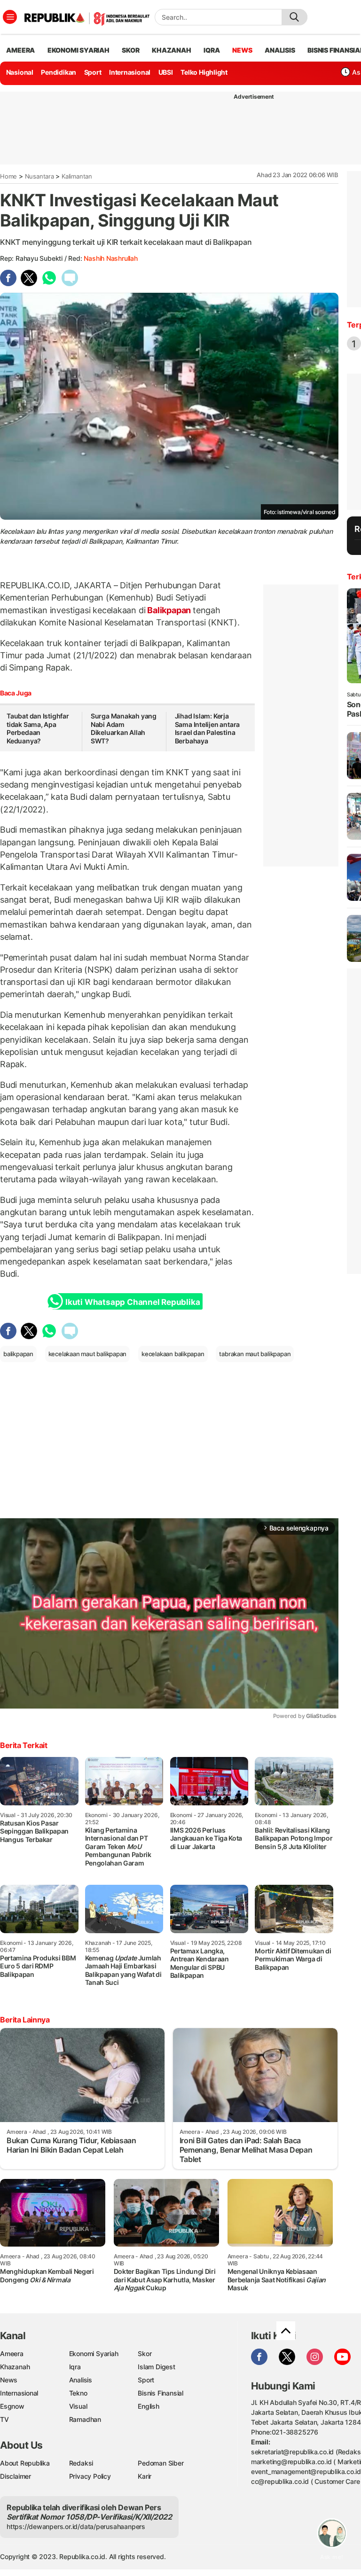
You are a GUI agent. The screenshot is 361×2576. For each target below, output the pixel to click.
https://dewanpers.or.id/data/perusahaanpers (76, 2526)
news (242, 50)
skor (130, 50)
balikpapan (18, 1354)
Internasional (130, 72)
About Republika (25, 2463)
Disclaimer (16, 2476)
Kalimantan (77, 176)
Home (8, 176)
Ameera (12, 2354)
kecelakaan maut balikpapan (88, 1354)
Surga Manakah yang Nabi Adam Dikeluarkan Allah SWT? (124, 728)
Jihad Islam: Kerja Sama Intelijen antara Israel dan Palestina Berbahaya (208, 728)
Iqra (75, 2367)
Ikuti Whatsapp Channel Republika (133, 1302)
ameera (20, 50)
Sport (93, 72)
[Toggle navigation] (10, 17)
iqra (212, 50)
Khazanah (15, 2367)
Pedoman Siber (161, 2463)
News (9, 2380)
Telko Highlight (204, 72)
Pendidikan (59, 72)
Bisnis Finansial (161, 2393)
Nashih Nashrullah (110, 258)
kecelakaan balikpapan (173, 1354)
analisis (280, 50)
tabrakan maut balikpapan (255, 1354)
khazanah (171, 50)
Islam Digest (156, 2367)
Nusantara (39, 176)
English (149, 2406)
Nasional (20, 72)
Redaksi (81, 2463)
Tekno (78, 2393)
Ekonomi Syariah (78, 50)
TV (4, 2419)
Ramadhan (85, 2419)
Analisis (81, 2380)
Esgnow (12, 2406)
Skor (145, 2354)
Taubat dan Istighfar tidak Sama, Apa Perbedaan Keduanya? (38, 728)
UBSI (166, 72)
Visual (78, 2406)
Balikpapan (169, 610)
